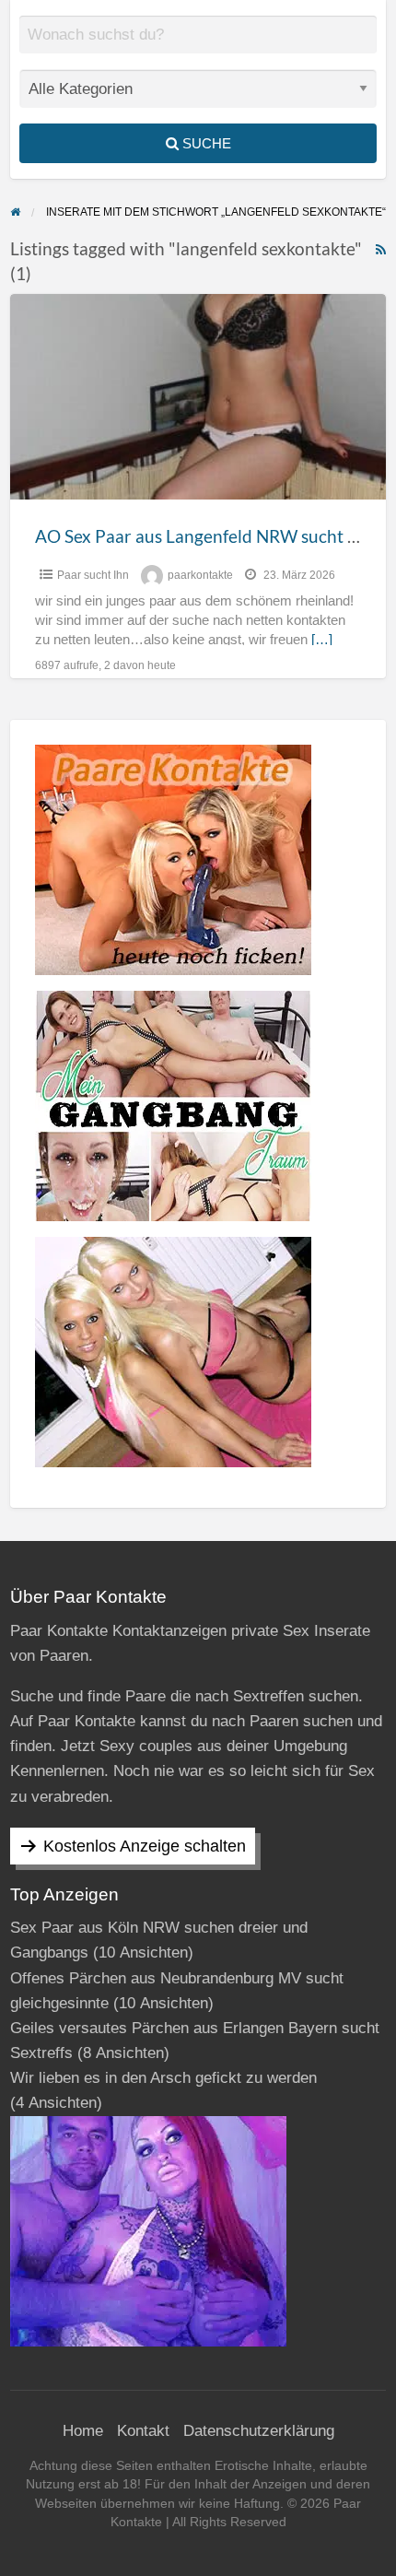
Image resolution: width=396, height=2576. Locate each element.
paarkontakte (200, 575)
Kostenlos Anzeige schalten (145, 1846)
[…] (322, 640)
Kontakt (143, 2431)
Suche (205, 143)
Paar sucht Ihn (93, 575)
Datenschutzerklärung (259, 2431)
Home (83, 2431)
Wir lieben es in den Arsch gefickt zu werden (163, 2078)
